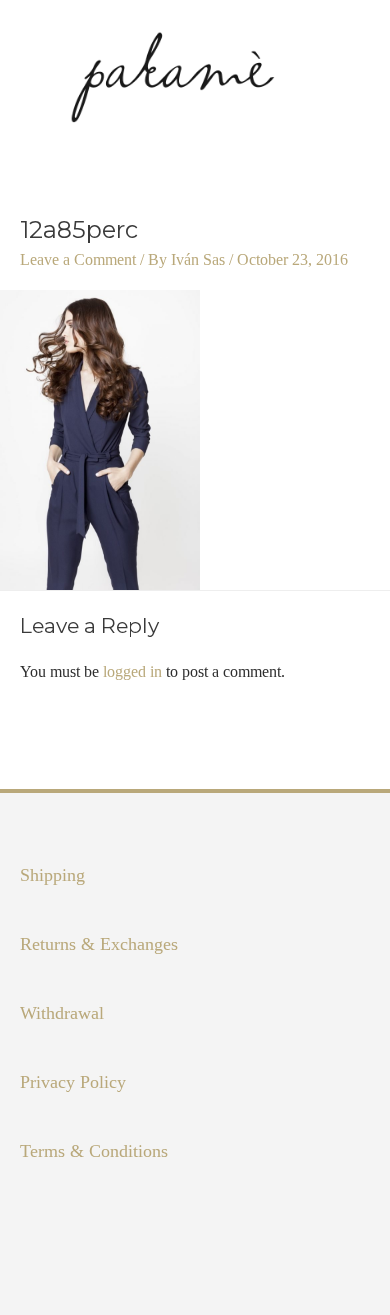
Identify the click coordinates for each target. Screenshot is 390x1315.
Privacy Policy (73, 1082)
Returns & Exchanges (99, 944)
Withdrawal (62, 1013)
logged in (132, 671)
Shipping (52, 875)
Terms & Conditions (94, 1151)
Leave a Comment (78, 259)
